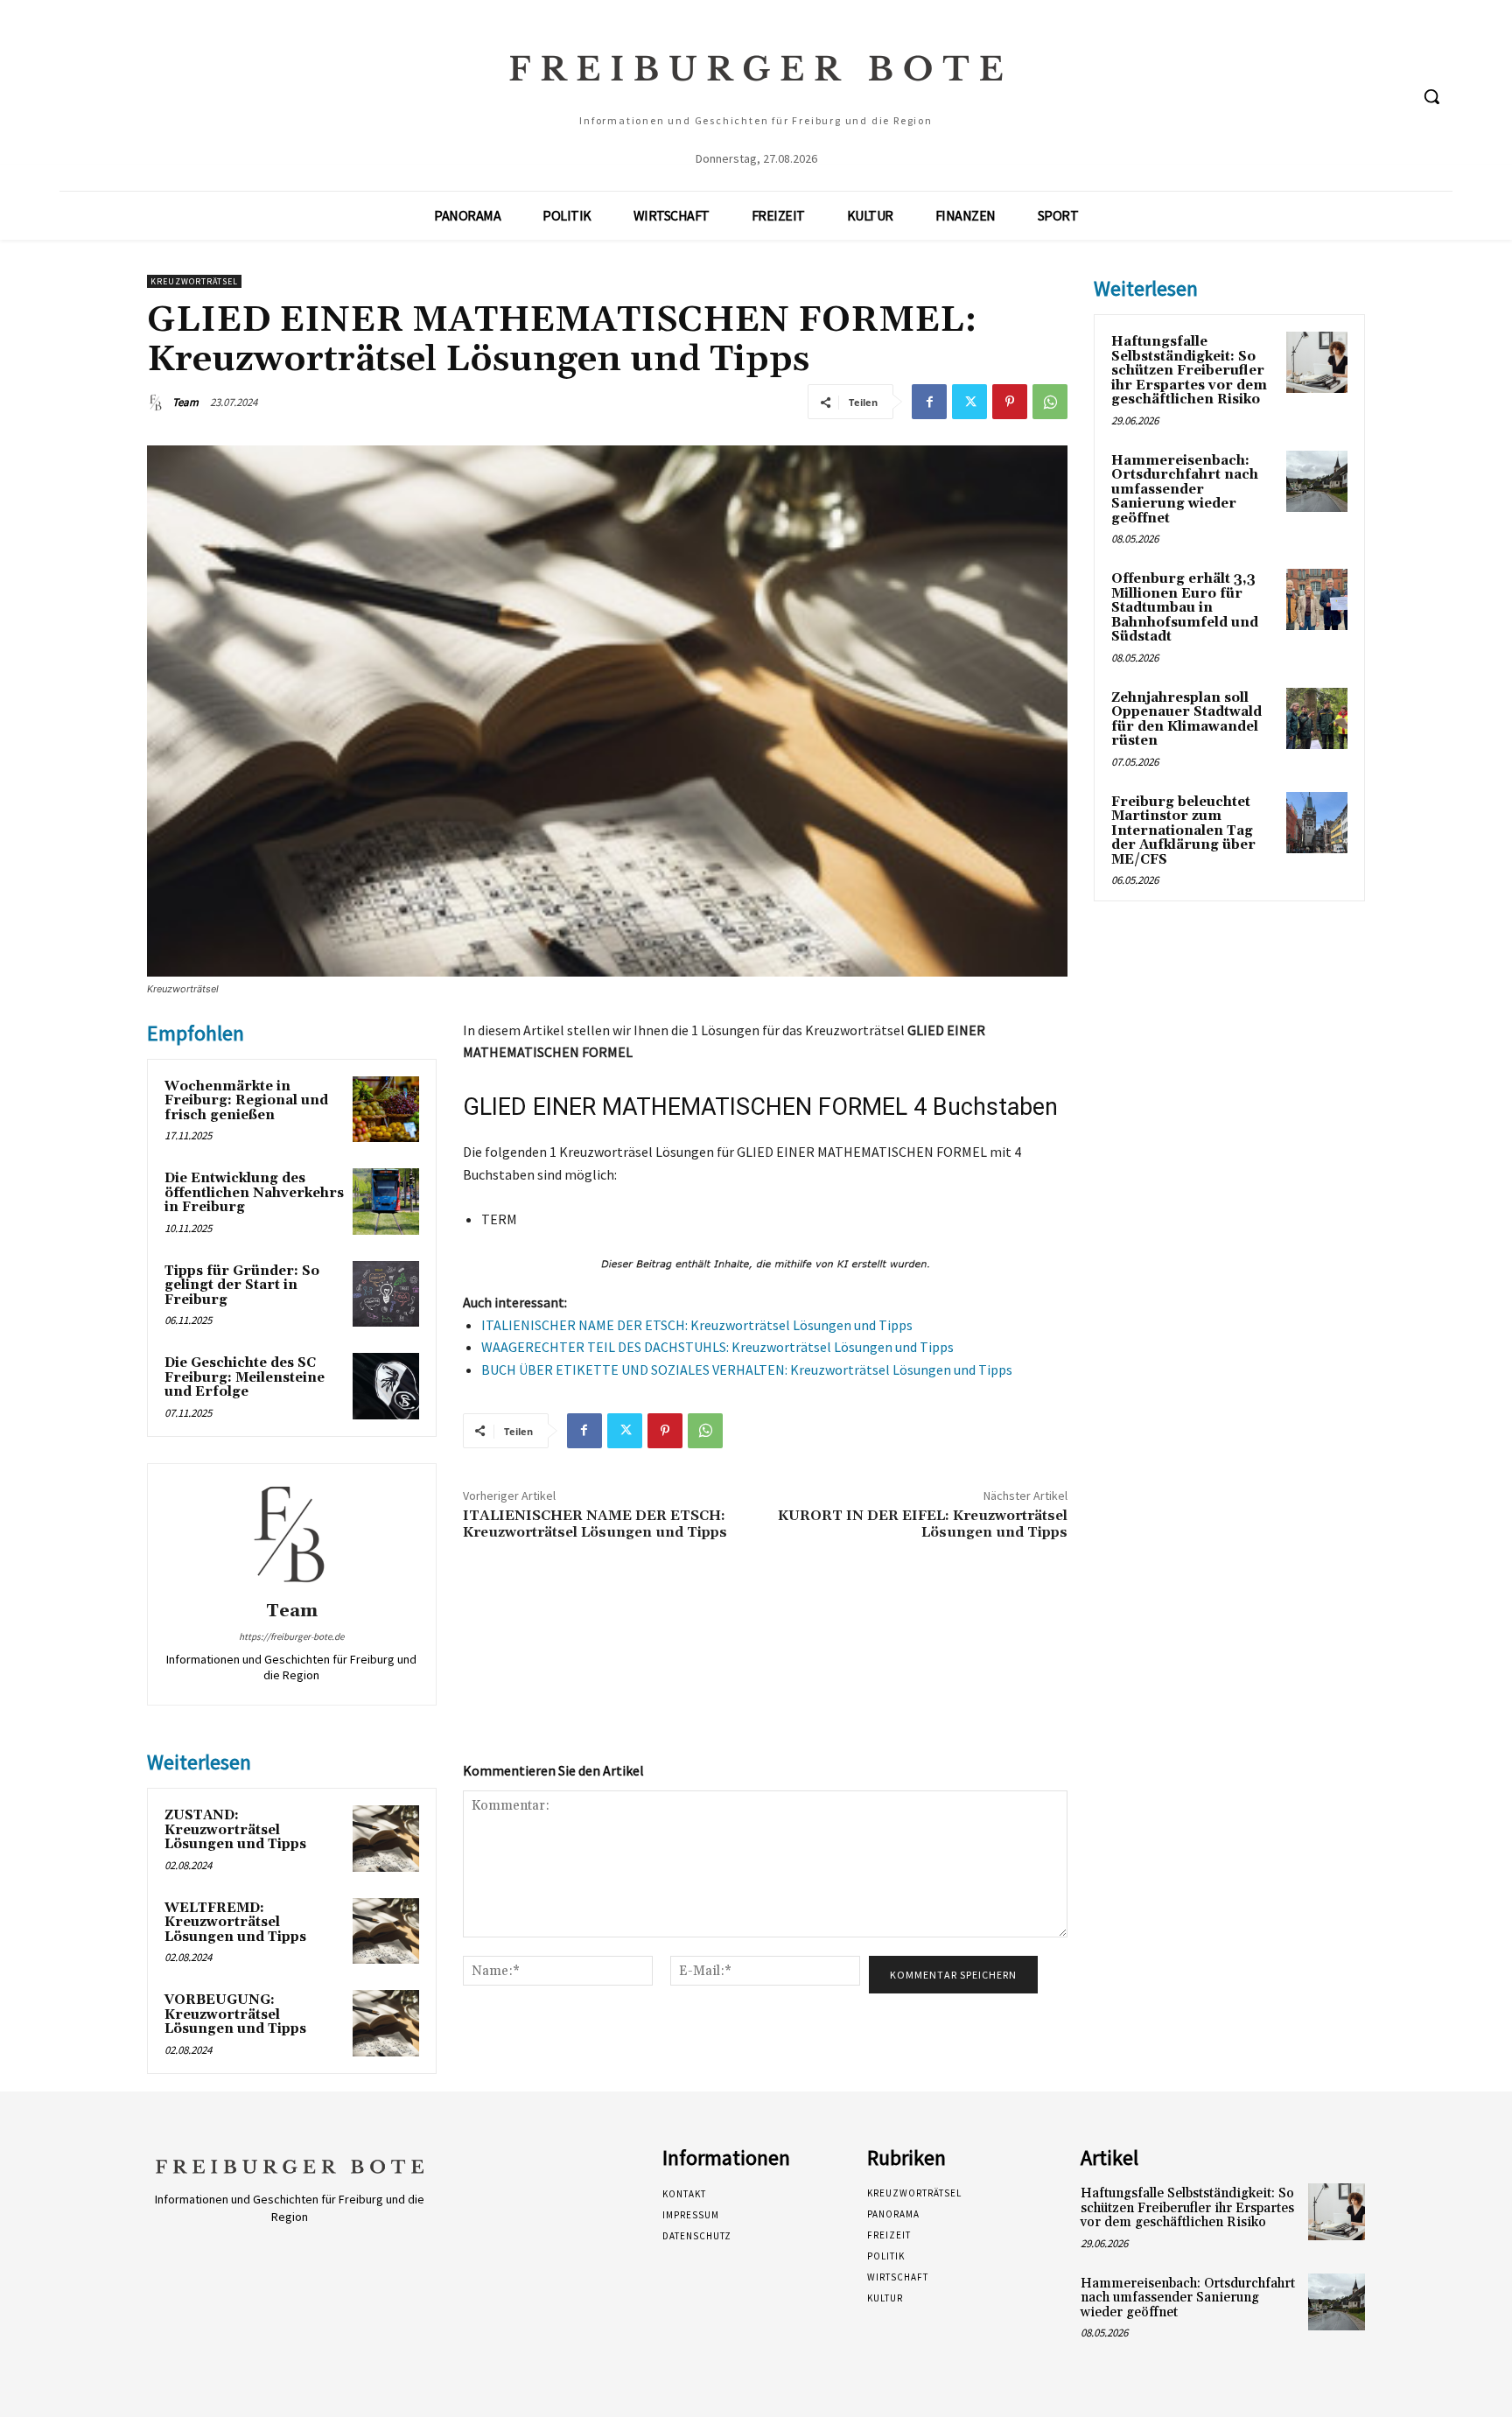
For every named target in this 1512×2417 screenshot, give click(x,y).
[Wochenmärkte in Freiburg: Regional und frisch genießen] (386, 1110)
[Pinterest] (1010, 402)
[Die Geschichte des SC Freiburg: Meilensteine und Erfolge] (386, 1386)
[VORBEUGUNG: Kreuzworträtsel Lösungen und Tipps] (386, 2023)
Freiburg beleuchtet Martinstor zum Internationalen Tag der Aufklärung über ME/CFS (1183, 831)
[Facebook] (929, 402)
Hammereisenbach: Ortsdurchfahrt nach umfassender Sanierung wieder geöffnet (1185, 490)
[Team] (158, 403)
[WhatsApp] (1050, 402)
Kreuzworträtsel (194, 281)
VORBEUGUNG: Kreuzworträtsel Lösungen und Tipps (235, 2014)
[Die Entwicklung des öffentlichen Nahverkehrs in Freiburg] (386, 1201)
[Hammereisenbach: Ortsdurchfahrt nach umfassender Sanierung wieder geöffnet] (1317, 481)
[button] (1431, 96)
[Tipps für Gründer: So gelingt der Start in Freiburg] (386, 1294)
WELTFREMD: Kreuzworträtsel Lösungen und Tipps (235, 1923)
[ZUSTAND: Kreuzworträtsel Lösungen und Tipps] (386, 1839)
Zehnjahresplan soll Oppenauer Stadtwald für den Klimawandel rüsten (1186, 720)
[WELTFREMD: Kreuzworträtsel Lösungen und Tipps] (386, 1931)
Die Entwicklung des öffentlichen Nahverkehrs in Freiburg (254, 1193)
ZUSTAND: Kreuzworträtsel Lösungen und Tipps (235, 1830)
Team (185, 402)
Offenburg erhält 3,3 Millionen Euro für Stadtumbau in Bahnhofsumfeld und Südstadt (1185, 608)
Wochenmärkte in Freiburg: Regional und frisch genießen (246, 1101)
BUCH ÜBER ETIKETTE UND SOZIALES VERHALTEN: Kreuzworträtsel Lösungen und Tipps (747, 1370)
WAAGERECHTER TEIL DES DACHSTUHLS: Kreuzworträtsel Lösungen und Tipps (717, 1347)
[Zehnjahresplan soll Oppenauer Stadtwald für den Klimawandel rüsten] (1317, 718)
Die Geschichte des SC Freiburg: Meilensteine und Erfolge (245, 1377)
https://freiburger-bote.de (291, 1636)
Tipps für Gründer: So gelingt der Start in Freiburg (242, 1286)
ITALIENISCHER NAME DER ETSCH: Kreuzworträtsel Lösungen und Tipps (697, 1325)
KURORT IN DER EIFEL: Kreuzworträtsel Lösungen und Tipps (923, 1524)
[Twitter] (969, 402)
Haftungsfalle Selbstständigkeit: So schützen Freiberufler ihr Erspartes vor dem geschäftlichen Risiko (1189, 371)
